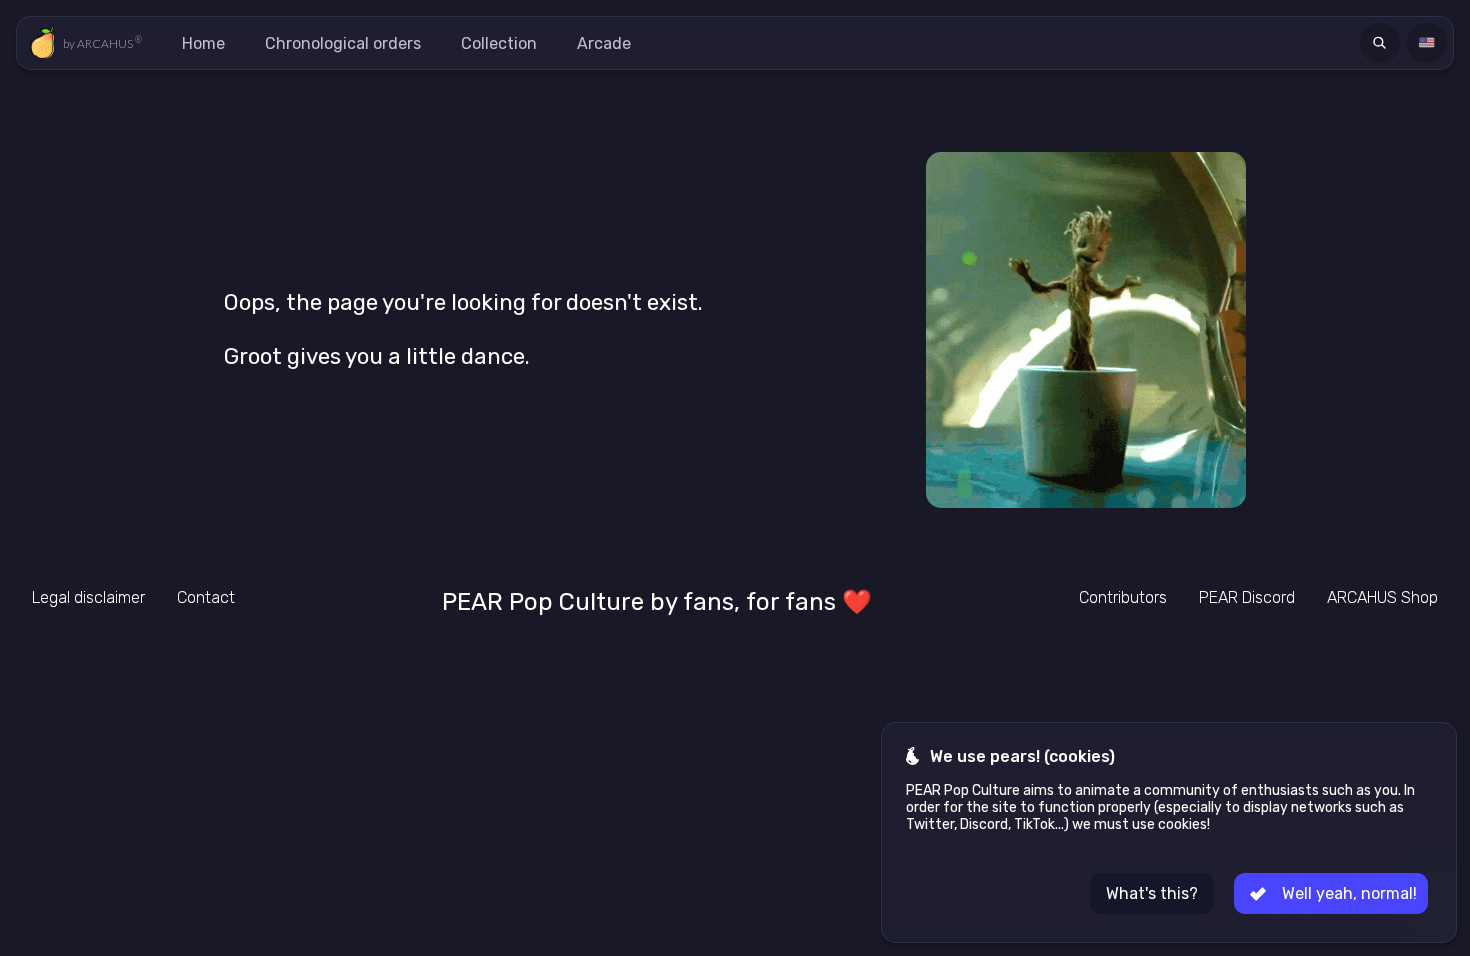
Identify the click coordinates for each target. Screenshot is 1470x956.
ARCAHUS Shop (1382, 597)
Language (1430, 42)
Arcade (604, 43)
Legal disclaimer (88, 597)
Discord (1247, 597)
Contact (206, 597)
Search (1383, 42)
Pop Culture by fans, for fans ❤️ (657, 602)
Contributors (1123, 597)
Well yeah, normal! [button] (1349, 893)
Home (203, 43)
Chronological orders (343, 43)
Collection (499, 43)
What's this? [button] (1152, 893)
